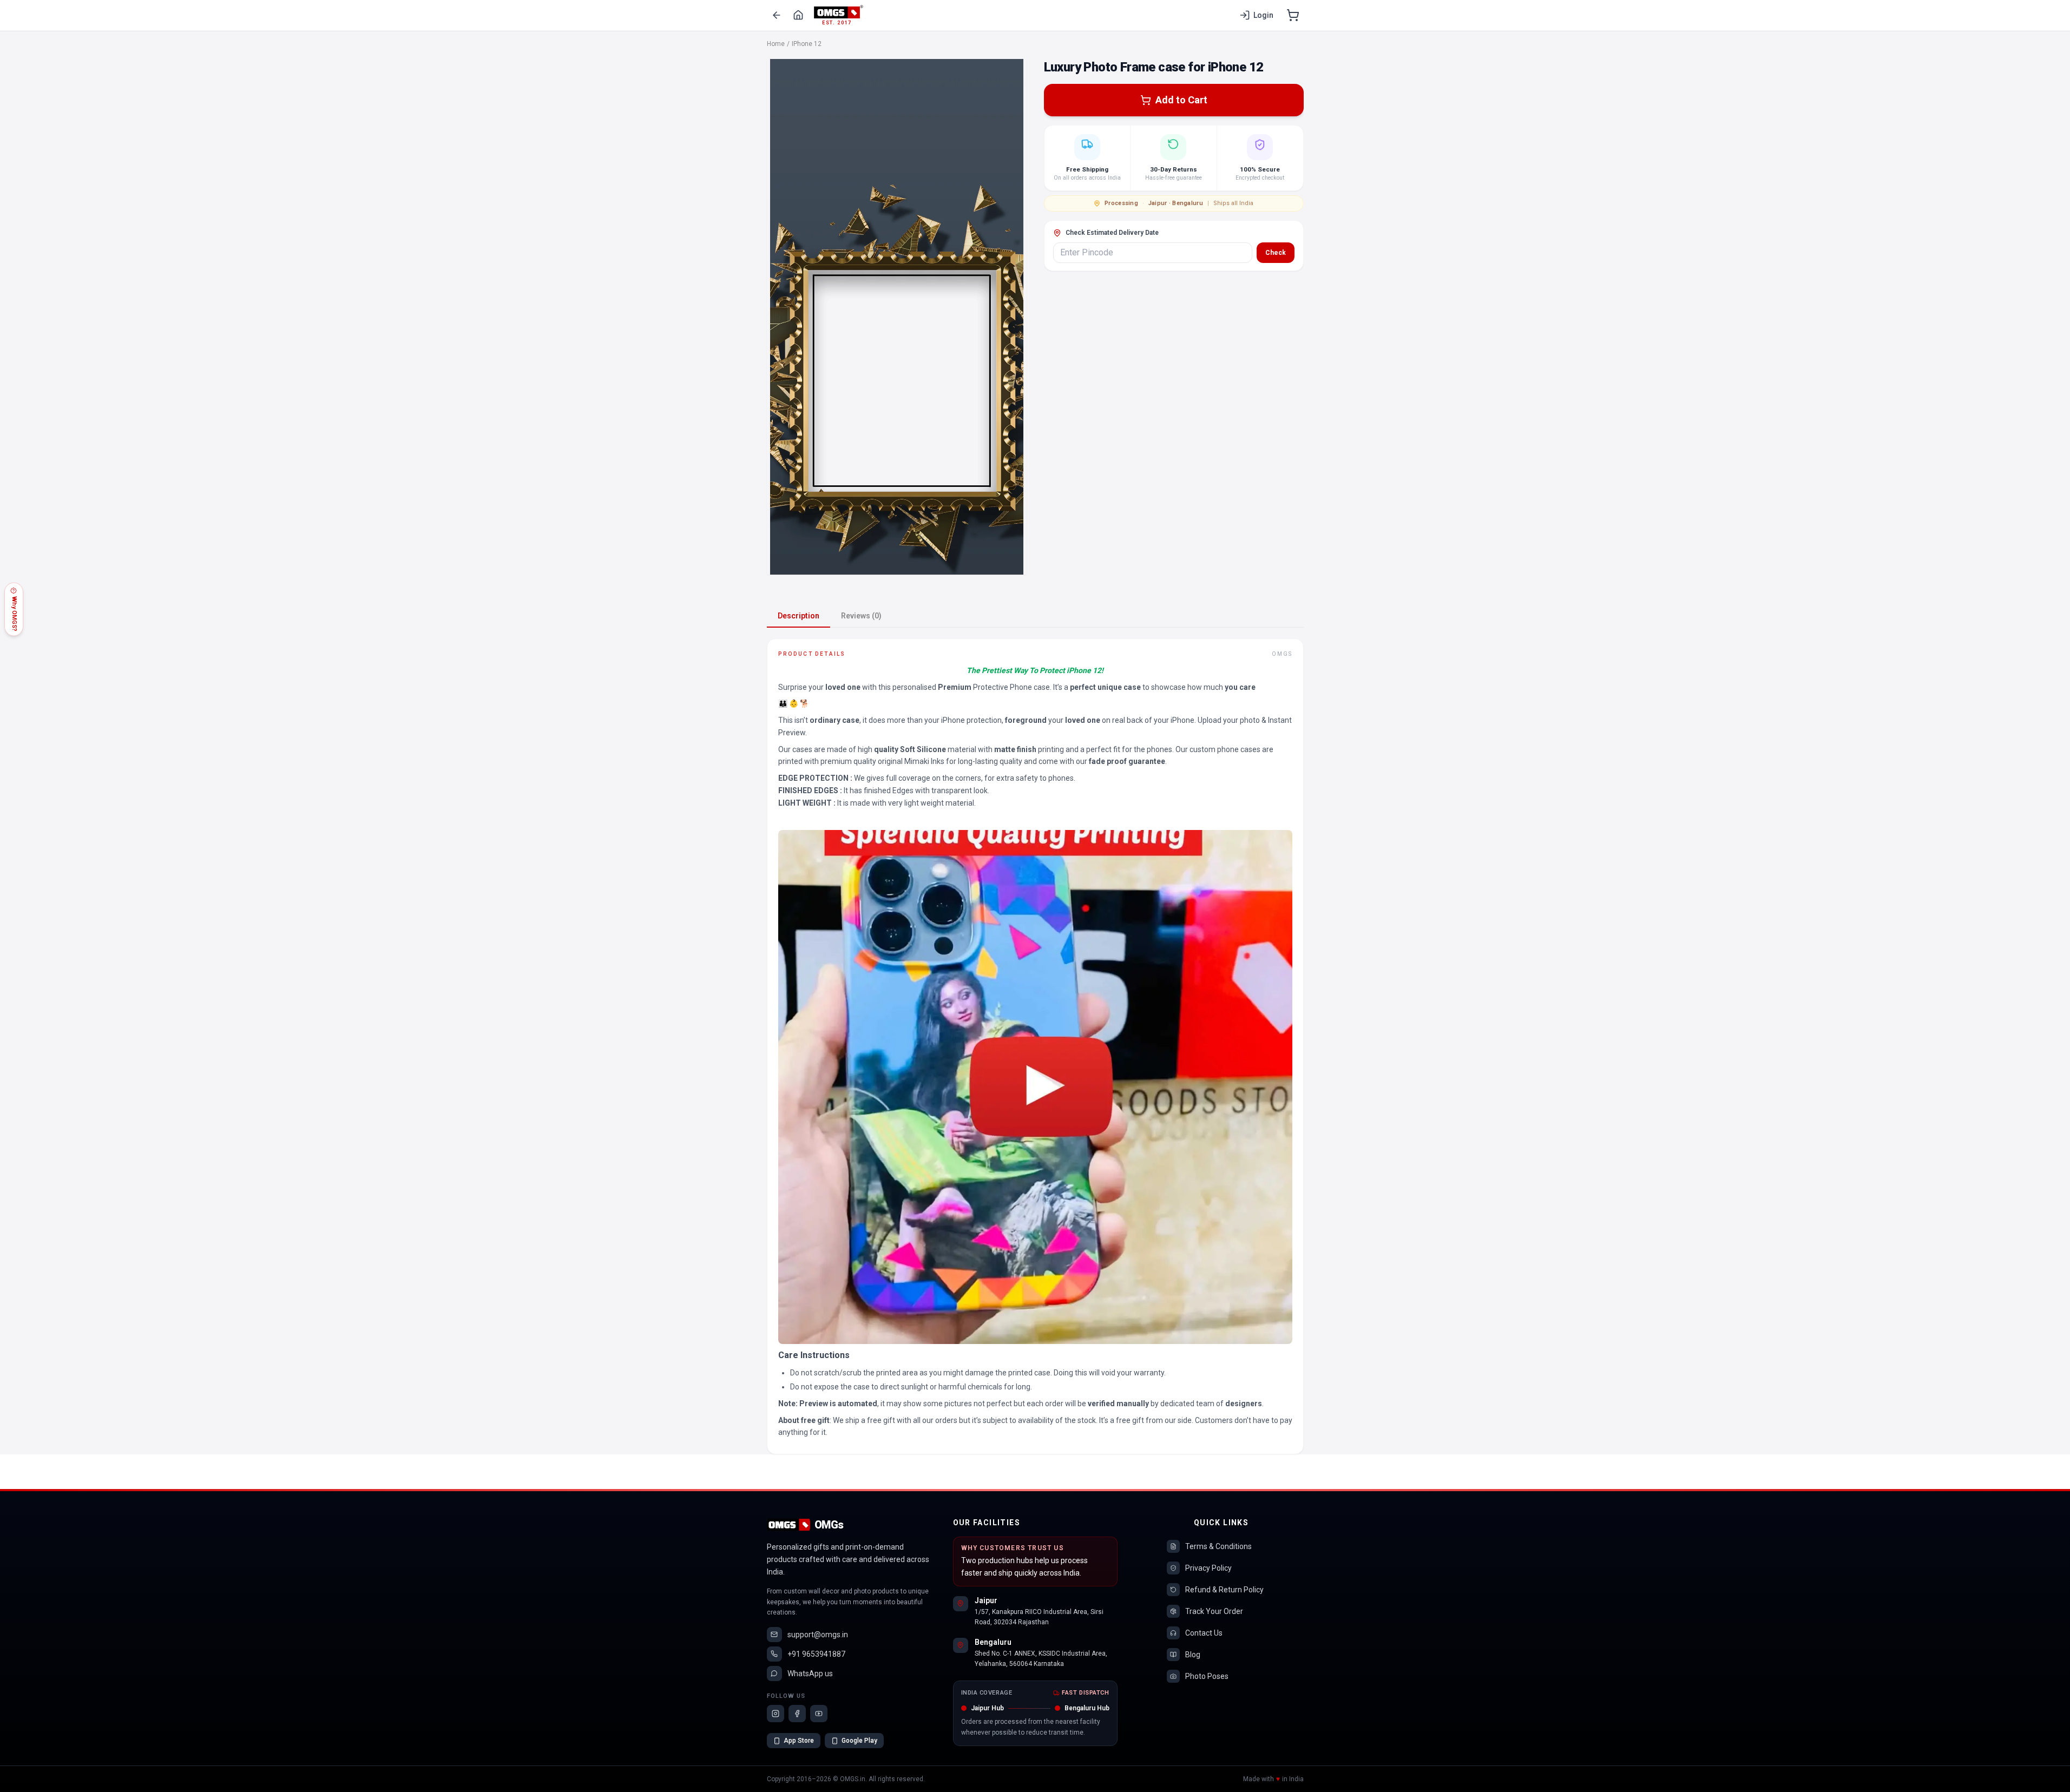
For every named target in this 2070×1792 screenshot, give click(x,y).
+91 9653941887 (816, 1654)
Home (776, 44)
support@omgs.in (818, 1635)
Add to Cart (1181, 100)
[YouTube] (819, 1714)
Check (1276, 253)
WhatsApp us (810, 1674)
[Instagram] (776, 1714)
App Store (799, 1741)
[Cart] (1293, 15)
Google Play (859, 1741)
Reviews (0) (861, 616)
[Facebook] (797, 1714)
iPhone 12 (807, 44)
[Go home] (798, 15)
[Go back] (777, 15)
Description (799, 616)
